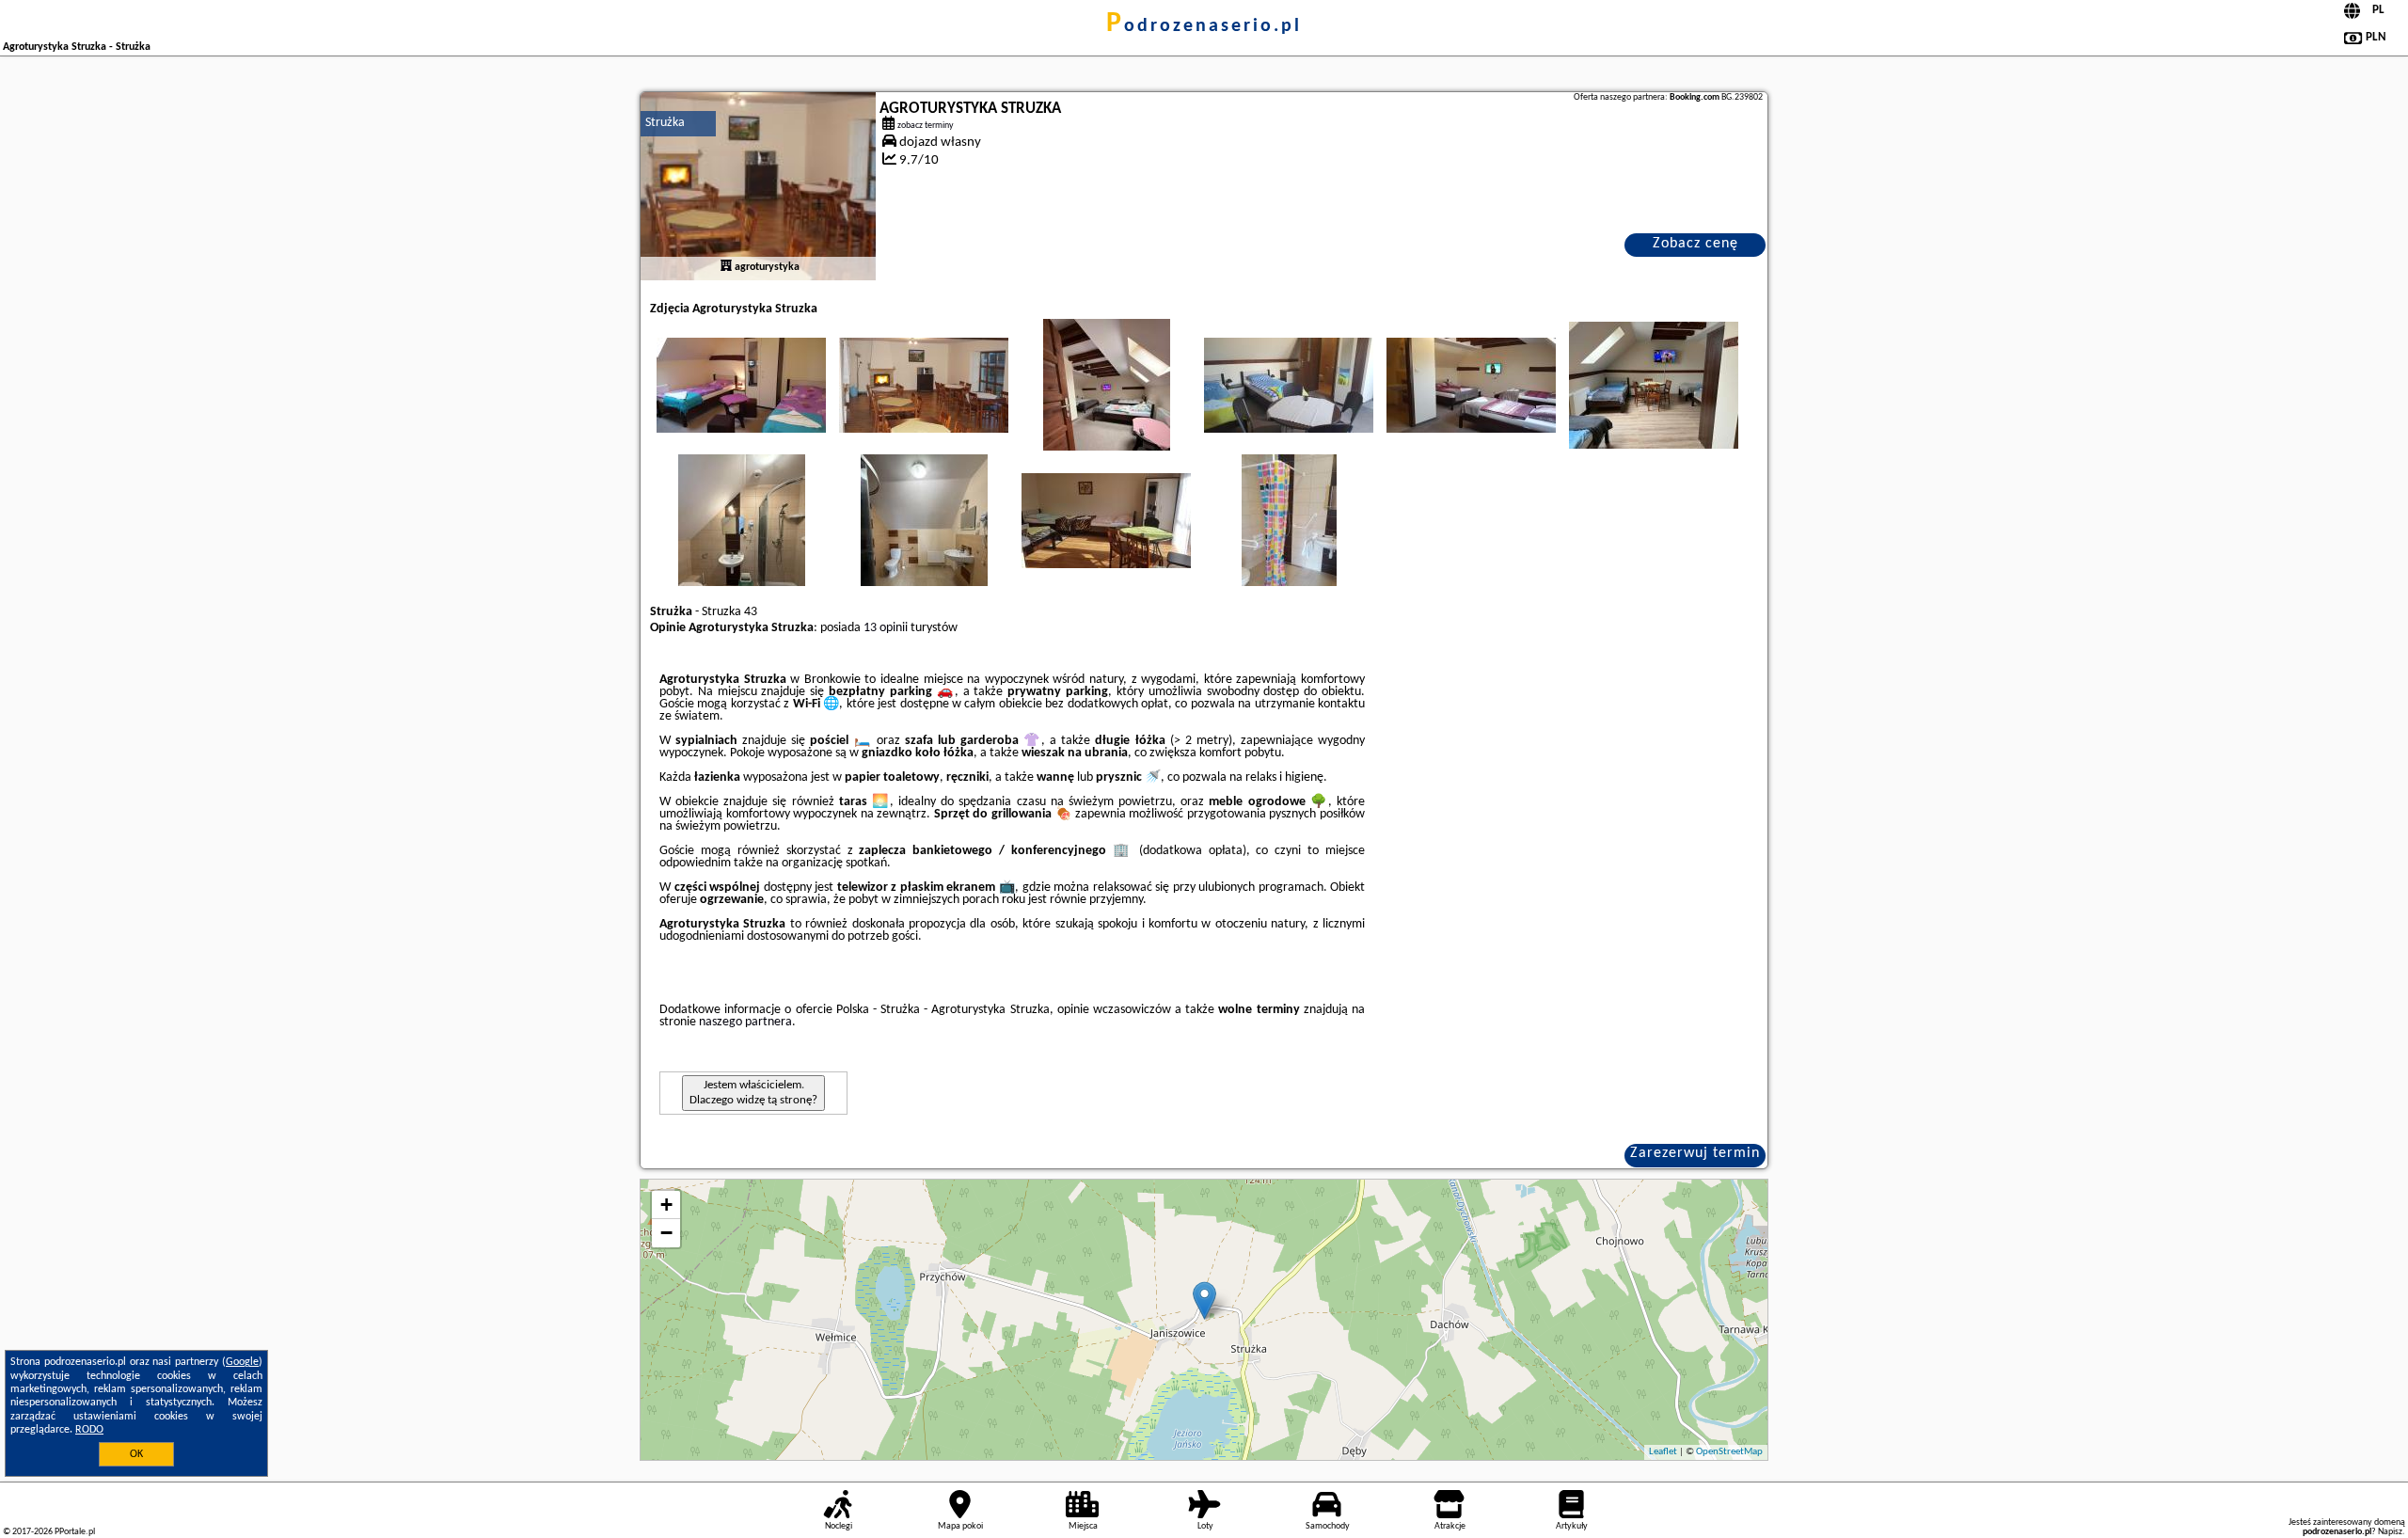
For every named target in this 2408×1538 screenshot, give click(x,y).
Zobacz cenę (1695, 244)
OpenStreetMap (1729, 1452)
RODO (89, 1430)
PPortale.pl (75, 1532)
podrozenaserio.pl (1204, 26)
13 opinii (886, 628)
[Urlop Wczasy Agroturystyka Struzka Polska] (741, 385)
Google (242, 1362)
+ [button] (666, 1205)
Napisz (2390, 1532)
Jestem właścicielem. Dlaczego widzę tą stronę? (753, 1093)
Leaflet (1663, 1452)
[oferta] (726, 267)
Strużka (665, 123)
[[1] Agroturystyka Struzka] (758, 186)
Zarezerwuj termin (1695, 1153)
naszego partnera (745, 1022)
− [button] (666, 1233)
